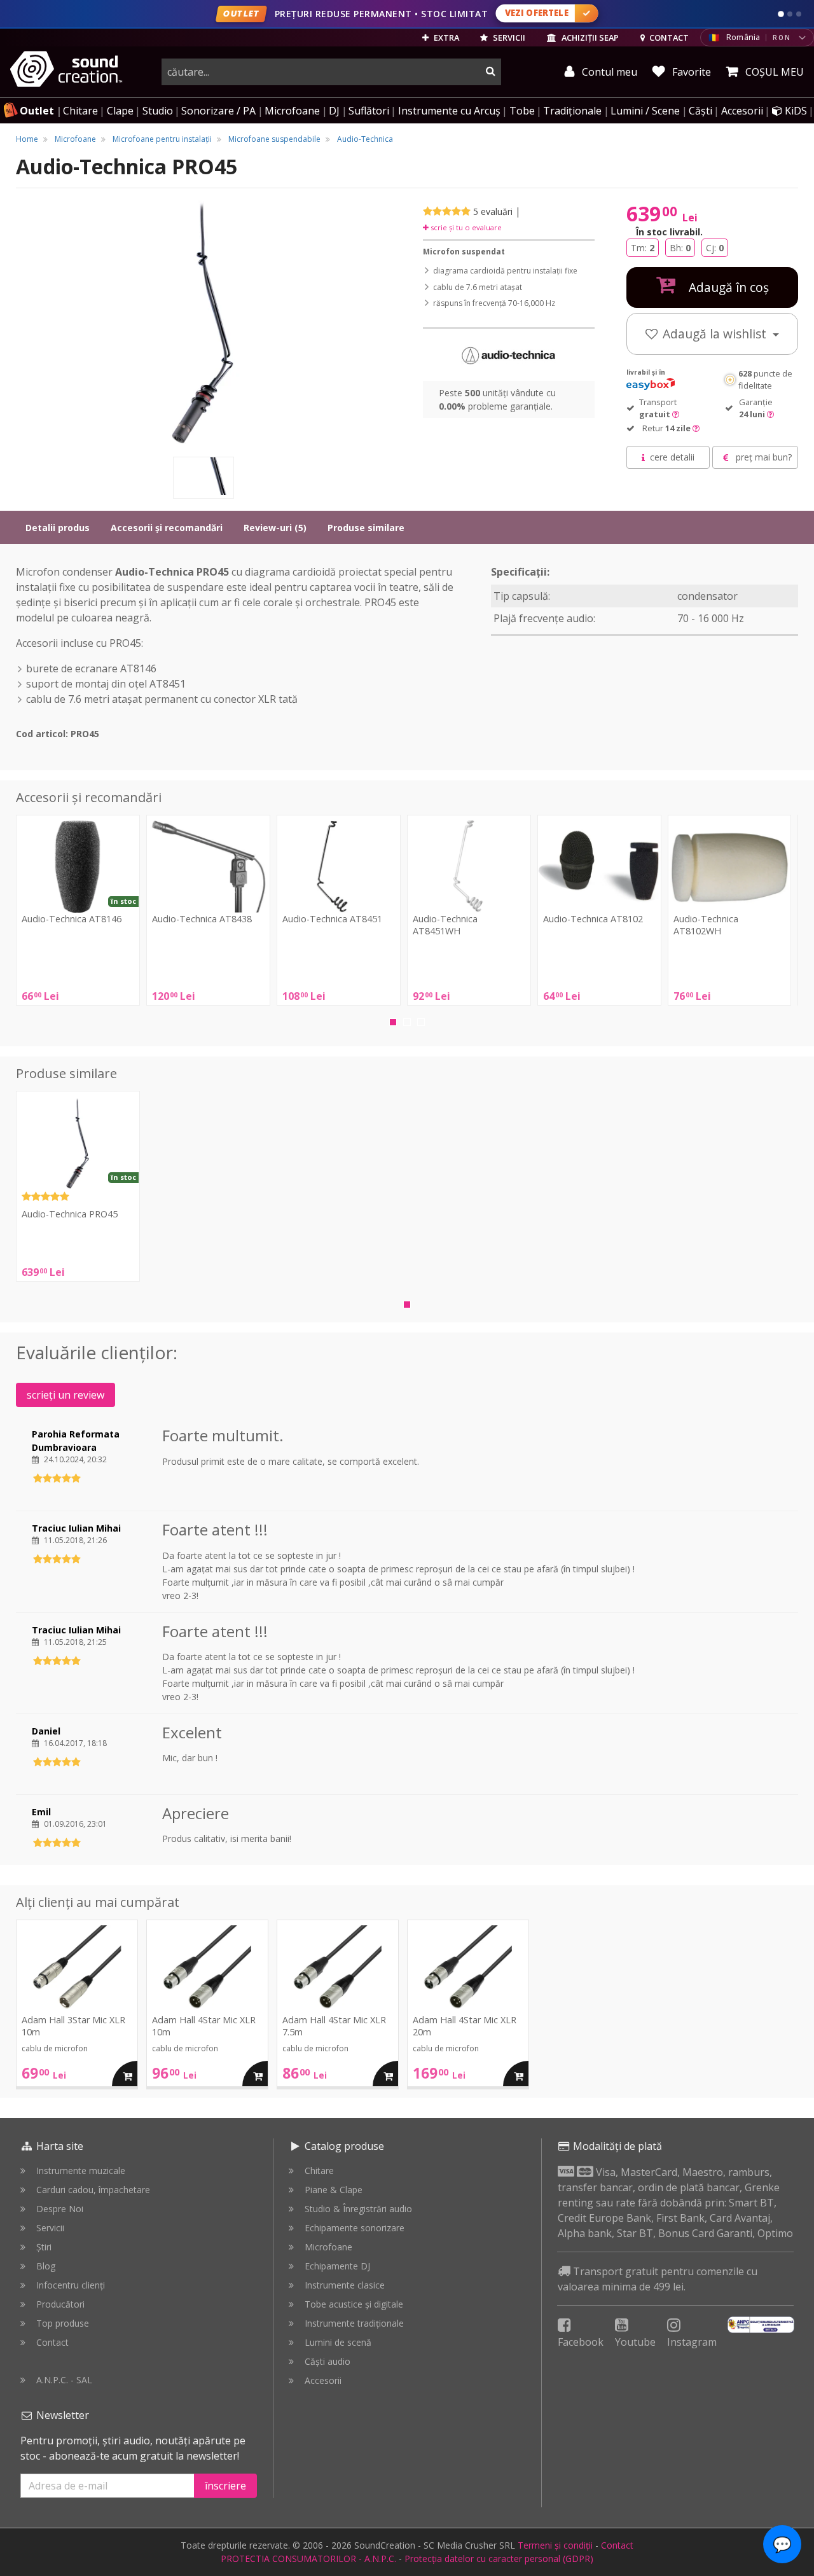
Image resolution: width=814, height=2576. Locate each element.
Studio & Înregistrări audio (358, 2209)
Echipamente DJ (337, 2266)
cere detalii (672, 457)
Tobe (522, 111)
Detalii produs (58, 528)
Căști (700, 111)
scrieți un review (66, 1395)
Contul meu (608, 72)
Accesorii (742, 111)
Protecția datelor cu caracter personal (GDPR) (499, 2559)
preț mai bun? (762, 457)
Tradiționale (572, 111)
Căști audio (328, 2361)
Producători (60, 2304)
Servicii (50, 2228)
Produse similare (366, 528)
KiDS (795, 111)
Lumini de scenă (338, 2342)
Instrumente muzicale (81, 2171)
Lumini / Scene (645, 111)
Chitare (80, 111)
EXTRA (445, 38)
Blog (46, 2266)
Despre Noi (60, 2209)
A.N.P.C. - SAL (64, 2380)
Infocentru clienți (71, 2285)
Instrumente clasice (345, 2285)
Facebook (581, 2342)
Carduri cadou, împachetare (93, 2190)
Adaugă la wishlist (716, 334)
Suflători (369, 111)
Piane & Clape (334, 2190)
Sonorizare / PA (218, 111)
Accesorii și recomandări (167, 528)
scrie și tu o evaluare (465, 227)
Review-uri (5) (275, 528)
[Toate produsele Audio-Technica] (509, 355)
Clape (120, 111)
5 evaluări (493, 211)
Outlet (37, 111)
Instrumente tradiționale (354, 2323)
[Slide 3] (799, 14)
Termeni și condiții (555, 2545)
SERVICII (508, 38)
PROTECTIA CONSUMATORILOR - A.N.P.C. (308, 2559)
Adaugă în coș (727, 287)
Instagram (692, 2342)
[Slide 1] (781, 14)
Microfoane (292, 111)
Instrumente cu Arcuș (449, 111)
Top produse (63, 2323)
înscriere (225, 2486)
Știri (44, 2247)
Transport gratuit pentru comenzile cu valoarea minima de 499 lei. (658, 2279)
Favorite (690, 72)
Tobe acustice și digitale (354, 2304)
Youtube (635, 2342)
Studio (158, 111)
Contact (52, 2342)
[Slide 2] (790, 14)
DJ (334, 111)
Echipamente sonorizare (355, 2228)
